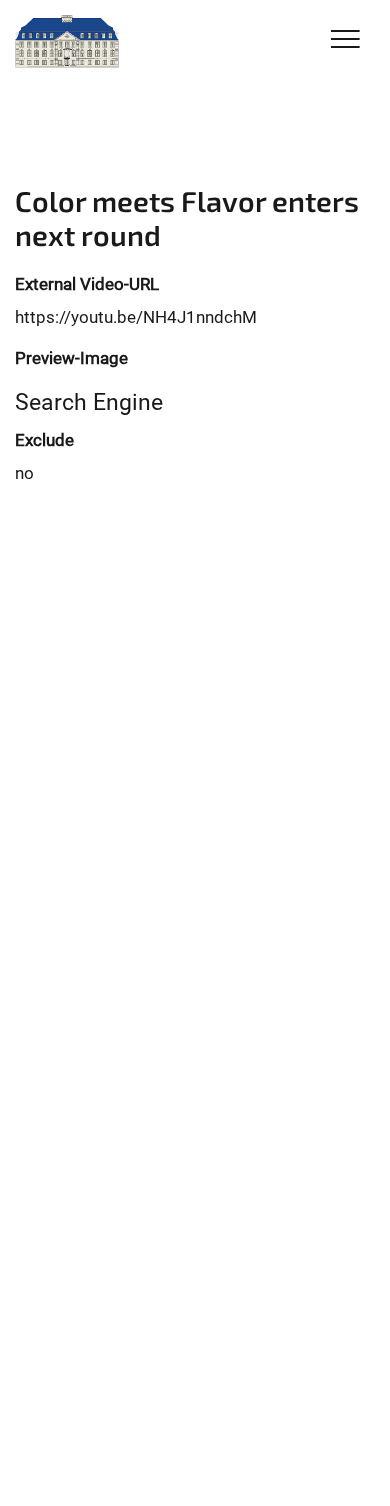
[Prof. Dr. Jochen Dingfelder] (67, 42)
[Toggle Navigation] (345, 40)
